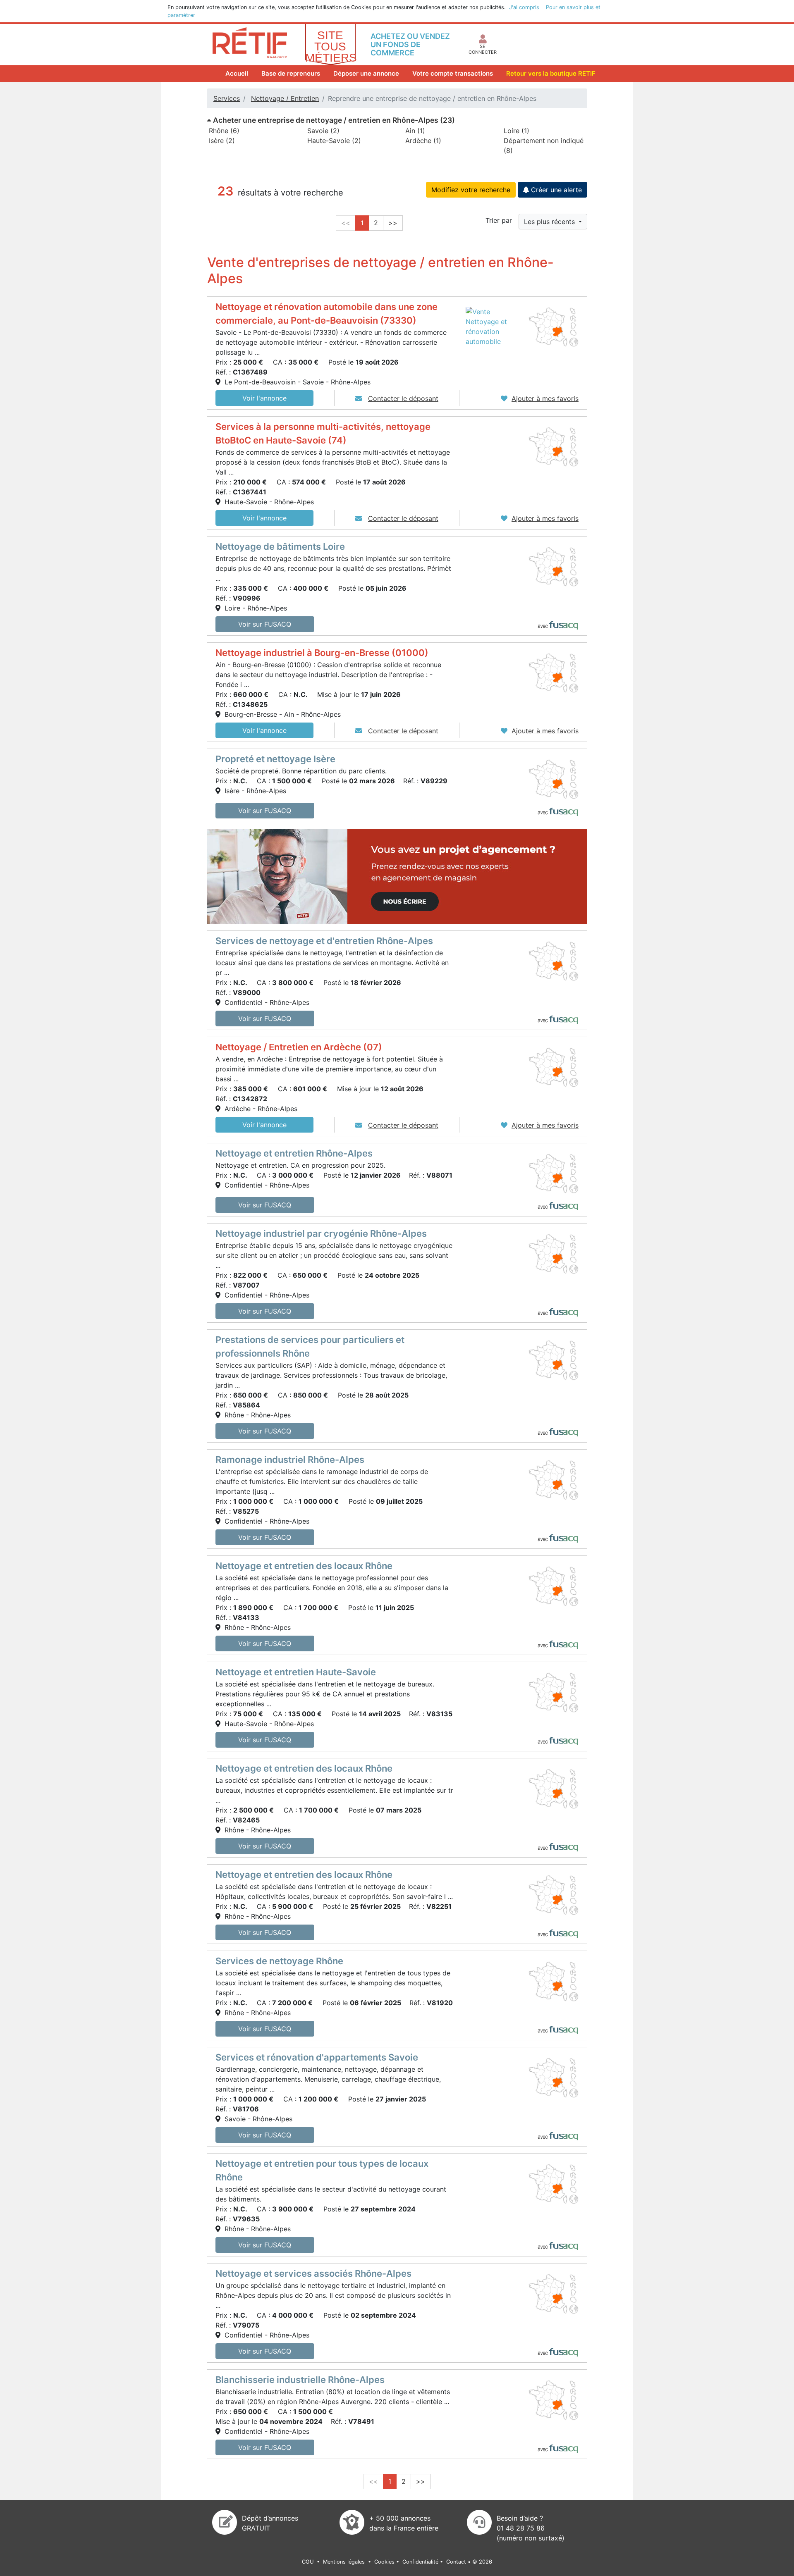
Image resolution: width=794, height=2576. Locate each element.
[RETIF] (250, 42)
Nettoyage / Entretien (285, 98)
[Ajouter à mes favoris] (504, 398)
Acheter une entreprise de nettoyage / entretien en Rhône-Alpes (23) (333, 120)
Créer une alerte (555, 190)
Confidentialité (420, 2562)
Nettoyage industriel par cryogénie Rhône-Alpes (321, 1233)
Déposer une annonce (366, 73)
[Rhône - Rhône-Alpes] (554, 1360)
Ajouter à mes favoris (545, 398)
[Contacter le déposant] (360, 398)
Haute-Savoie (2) (334, 141)
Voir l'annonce (264, 398)
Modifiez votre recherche (471, 190)
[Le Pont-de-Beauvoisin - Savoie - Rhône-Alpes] (554, 326)
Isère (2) (222, 141)
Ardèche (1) (423, 141)
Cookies (384, 2562)
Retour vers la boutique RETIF (551, 73)
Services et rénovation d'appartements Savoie (317, 2057)
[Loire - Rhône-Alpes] (554, 566)
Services (227, 98)
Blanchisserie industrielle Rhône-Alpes (300, 2380)
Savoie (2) (323, 131)
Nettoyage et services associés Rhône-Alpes (313, 2273)
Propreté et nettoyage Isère (275, 759)
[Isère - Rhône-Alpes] (554, 778)
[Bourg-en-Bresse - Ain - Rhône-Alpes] (554, 672)
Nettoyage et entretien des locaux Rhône (304, 1566)
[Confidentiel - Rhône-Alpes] (554, 961)
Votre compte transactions (453, 73)
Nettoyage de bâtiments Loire (280, 546)
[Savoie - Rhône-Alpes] (554, 2077)
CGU (309, 2562)
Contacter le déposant (403, 398)
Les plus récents (550, 222)
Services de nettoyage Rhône (279, 1961)
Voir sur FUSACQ (265, 624)
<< (346, 223)
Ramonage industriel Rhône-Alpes (290, 1460)
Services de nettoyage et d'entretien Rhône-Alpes (324, 941)
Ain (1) (415, 131)
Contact (456, 2562)
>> (393, 223)
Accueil (238, 73)
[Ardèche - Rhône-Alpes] (554, 1067)
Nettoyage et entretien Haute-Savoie (296, 1672)
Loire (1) (517, 131)
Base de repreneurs (291, 73)
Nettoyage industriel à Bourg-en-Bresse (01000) (322, 653)
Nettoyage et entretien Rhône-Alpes (294, 1153)
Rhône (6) (224, 131)
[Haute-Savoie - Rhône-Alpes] (554, 446)
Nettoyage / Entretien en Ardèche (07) (299, 1047)
